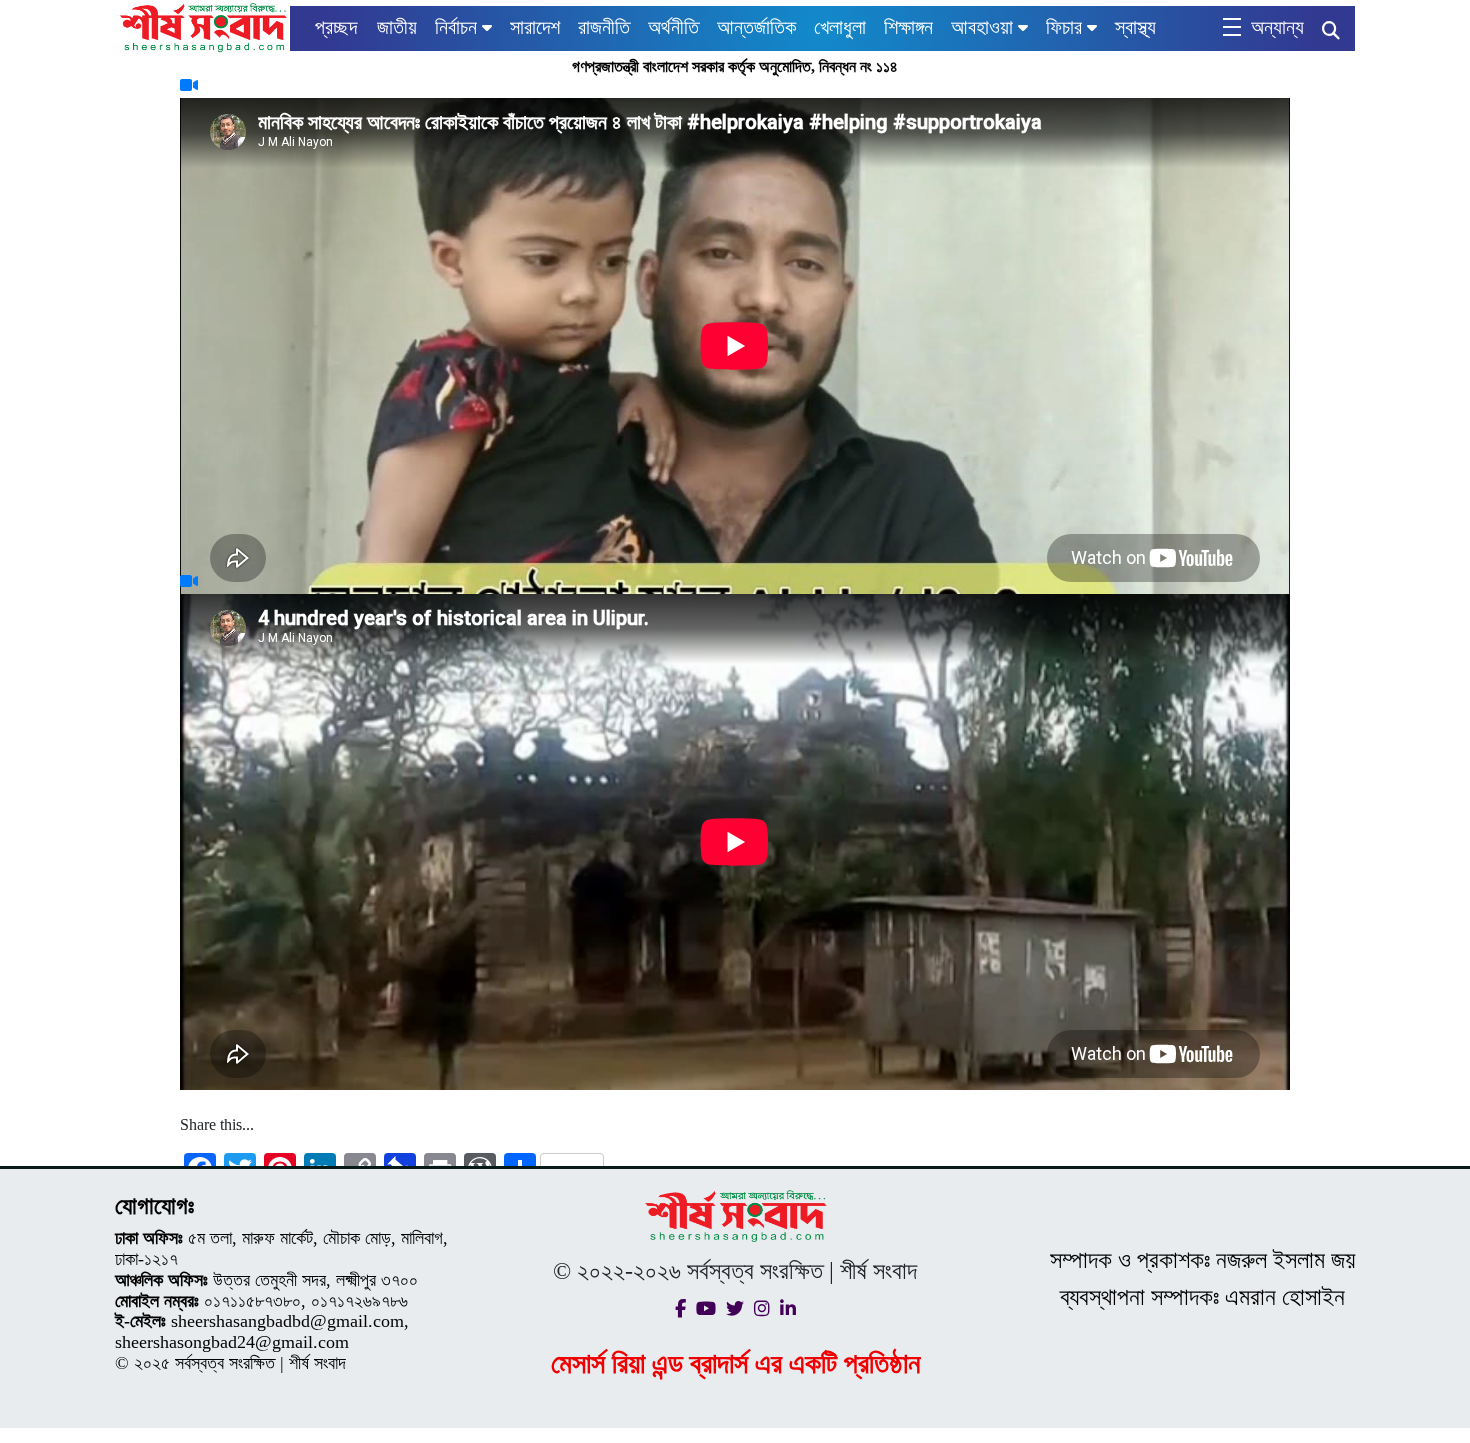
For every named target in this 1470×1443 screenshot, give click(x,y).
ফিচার (1064, 27)
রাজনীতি (604, 27)
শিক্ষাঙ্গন (908, 27)
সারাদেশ (535, 27)
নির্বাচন (456, 27)
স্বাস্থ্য (1135, 27)
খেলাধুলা (840, 27)
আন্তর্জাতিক (756, 27)
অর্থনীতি (673, 27)
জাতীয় (397, 27)
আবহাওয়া (982, 27)
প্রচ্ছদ (336, 27)
